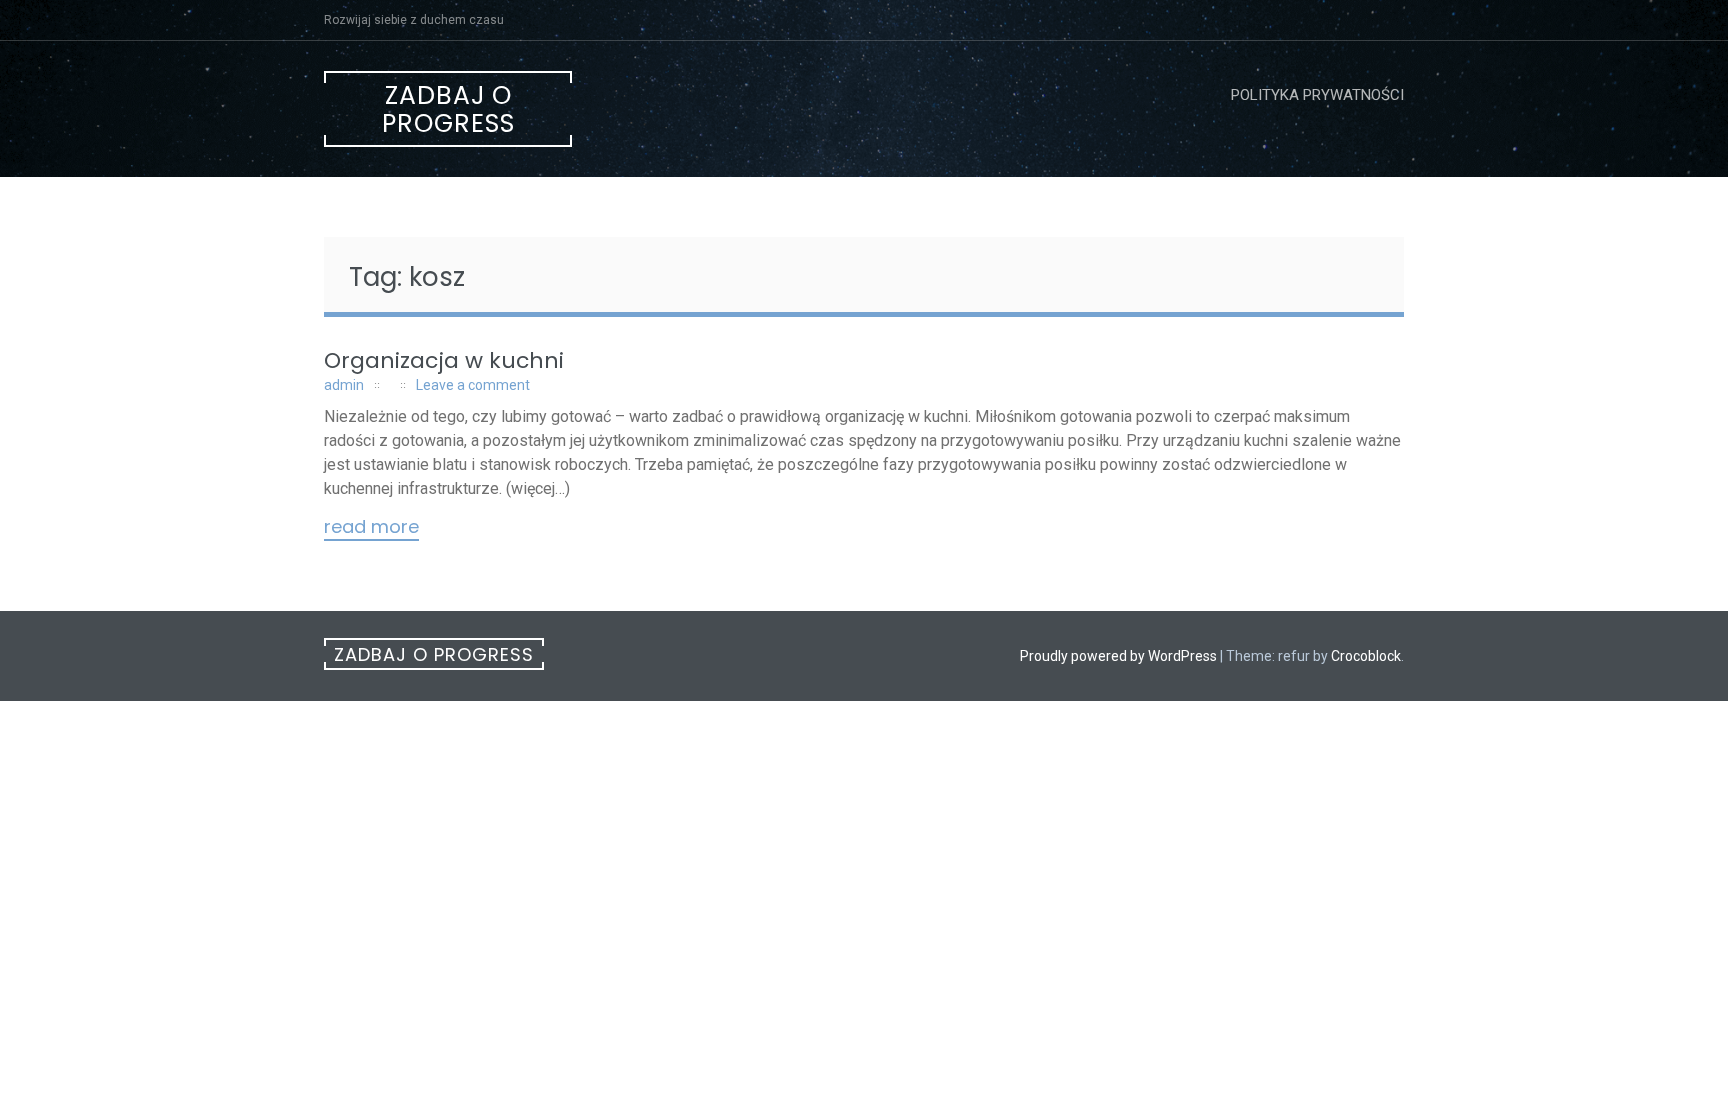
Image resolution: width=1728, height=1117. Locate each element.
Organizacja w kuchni (444, 360)
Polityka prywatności (1317, 95)
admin (344, 385)
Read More (371, 528)
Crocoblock (1366, 656)
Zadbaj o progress (448, 109)
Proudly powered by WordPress (1118, 656)
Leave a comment (473, 385)
